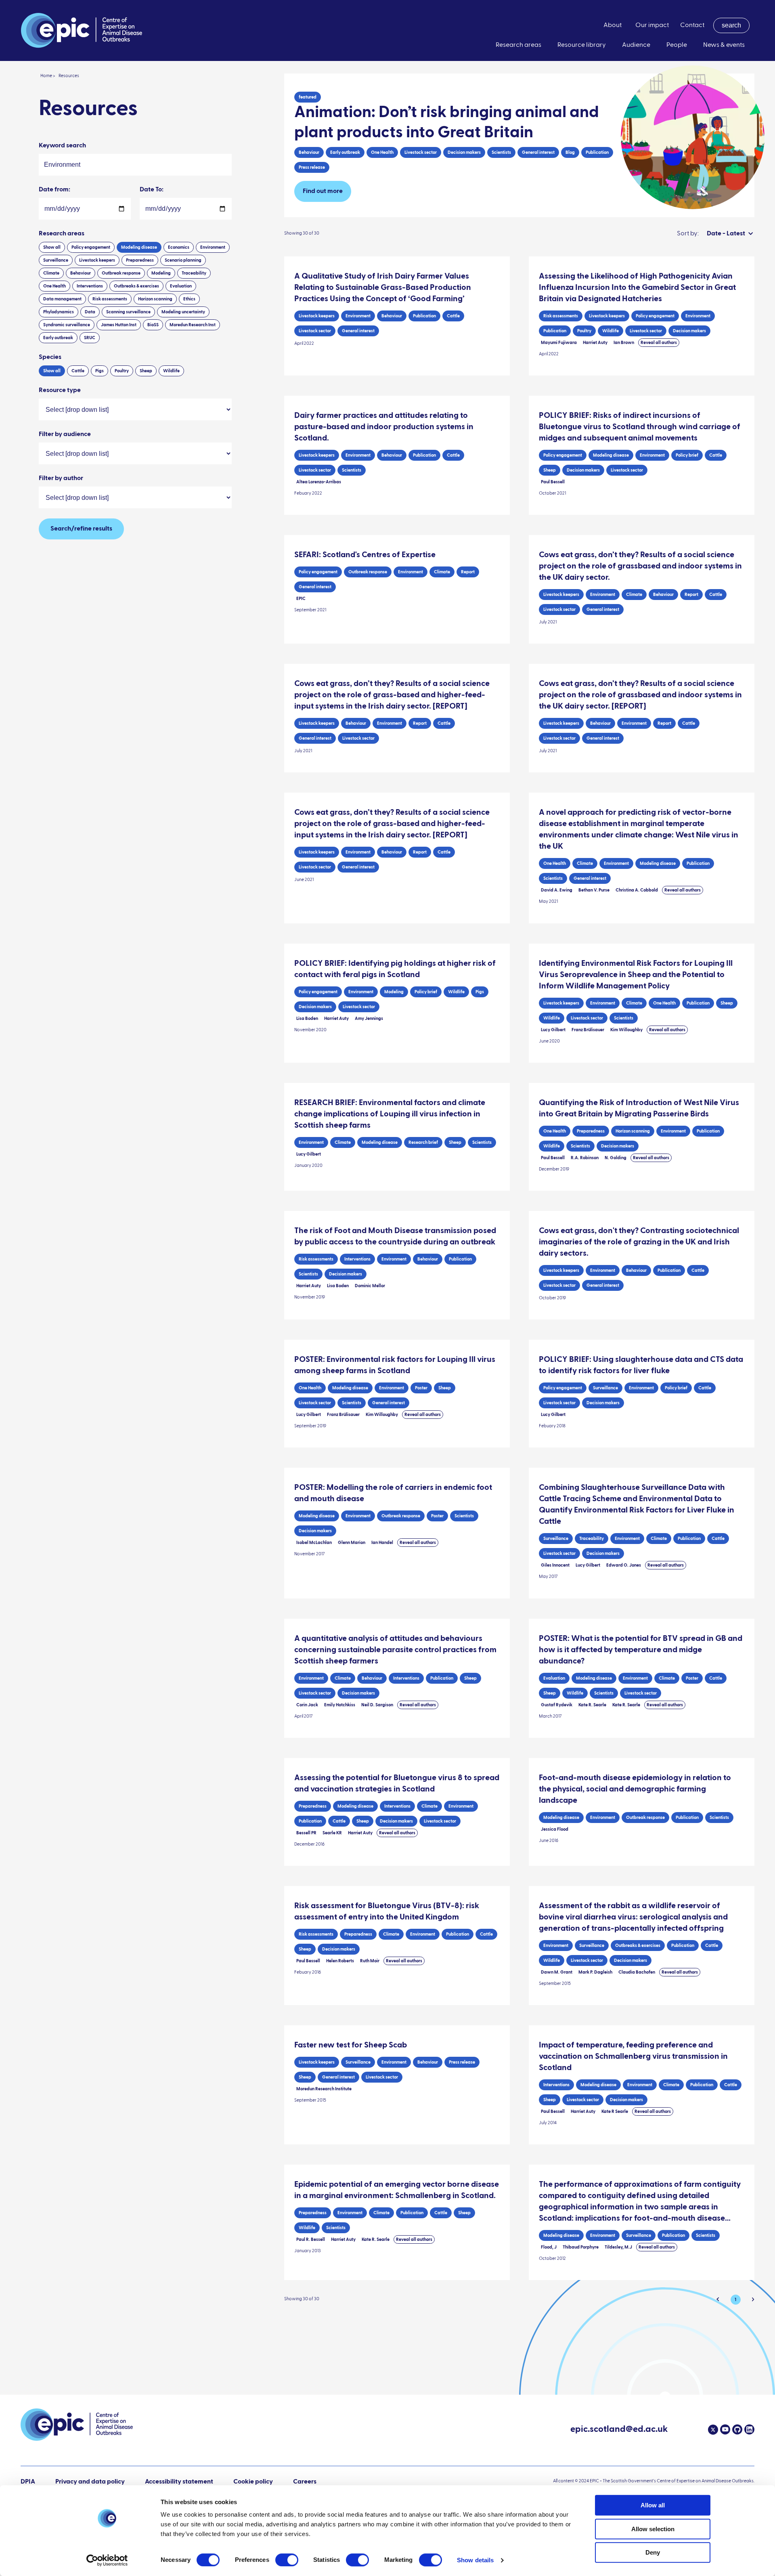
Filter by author (61, 478)
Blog (570, 152)
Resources (69, 76)
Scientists (501, 152)
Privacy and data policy (90, 2482)
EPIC (301, 599)
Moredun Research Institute (324, 2089)
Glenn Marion (352, 1543)
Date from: (54, 190)
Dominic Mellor (370, 1286)
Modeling (161, 273)
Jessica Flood (555, 1829)
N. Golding (616, 1158)
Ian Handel (382, 1543)
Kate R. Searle (592, 1705)
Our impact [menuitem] (652, 25)
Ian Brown (624, 343)
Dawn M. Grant (557, 1972)
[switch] (287, 2560)
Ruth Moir (370, 1961)
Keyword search (62, 146)
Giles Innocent (555, 1565)
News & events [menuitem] (724, 45)
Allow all (653, 2505)
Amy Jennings (369, 1018)
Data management (62, 299)
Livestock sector (421, 152)
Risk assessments (110, 299)
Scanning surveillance (128, 312)
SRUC (90, 338)
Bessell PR (306, 1833)
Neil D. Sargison (377, 1705)
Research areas (62, 234)
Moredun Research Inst (193, 325)
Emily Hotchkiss (340, 1705)
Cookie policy (253, 2482)
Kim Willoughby (626, 1030)
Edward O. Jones (624, 1565)
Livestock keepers (97, 260)
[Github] (736, 2429)
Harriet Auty (595, 343)
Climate (51, 273)
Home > (48, 76)
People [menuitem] (677, 45)
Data (90, 312)
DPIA (28, 2482)
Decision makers (464, 152)
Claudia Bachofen (637, 1972)
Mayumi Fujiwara (559, 343)
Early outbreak (58, 338)
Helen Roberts (340, 1961)
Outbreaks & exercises (136, 286)
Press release (312, 167)
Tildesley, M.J (618, 2247)
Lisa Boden (307, 1018)
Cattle (78, 371)
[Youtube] (724, 2429)
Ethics (189, 299)
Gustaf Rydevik (557, 1705)
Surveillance (56, 260)
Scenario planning (183, 260)
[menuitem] (731, 25)
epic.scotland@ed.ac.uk (619, 2430)
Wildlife (171, 371)
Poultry (122, 371)
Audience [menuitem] (636, 45)
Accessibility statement (179, 2482)
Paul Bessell (553, 482)
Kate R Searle (615, 2111)
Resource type (60, 390)
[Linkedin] (748, 2429)
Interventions (90, 286)
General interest (538, 152)
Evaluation (181, 286)
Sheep (146, 371)
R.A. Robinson (585, 1158)
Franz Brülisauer (588, 1030)
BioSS (153, 325)
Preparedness (140, 260)
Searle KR (332, 1833)
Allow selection (653, 2529)
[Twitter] (713, 2430)
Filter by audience (65, 434)
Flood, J (549, 2247)
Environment (213, 247)
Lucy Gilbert (553, 1030)
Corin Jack (307, 1705)
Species (50, 357)
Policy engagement (91, 247)
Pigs (99, 371)
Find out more (323, 191)
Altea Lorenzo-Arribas (319, 482)
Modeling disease (139, 247)
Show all (52, 247)
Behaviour (81, 273)
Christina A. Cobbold (637, 890)
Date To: (152, 190)
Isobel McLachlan (314, 1543)
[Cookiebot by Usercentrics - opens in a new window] (107, 2560)
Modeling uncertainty (183, 312)
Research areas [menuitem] (518, 45)
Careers (305, 2482)
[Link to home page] (82, 30)
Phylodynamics (59, 312)
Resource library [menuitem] (582, 45)
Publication (597, 152)
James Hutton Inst (119, 325)
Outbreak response (121, 273)
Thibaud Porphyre (581, 2247)
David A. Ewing (557, 890)
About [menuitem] (613, 25)
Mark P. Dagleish (595, 1972)
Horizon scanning (155, 299)
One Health (54, 286)
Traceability (194, 273)
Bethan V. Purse (594, 890)
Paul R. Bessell (311, 2239)
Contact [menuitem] (692, 25)
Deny (653, 2552)
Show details (475, 2560)
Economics (179, 247)
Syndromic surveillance (67, 325)
